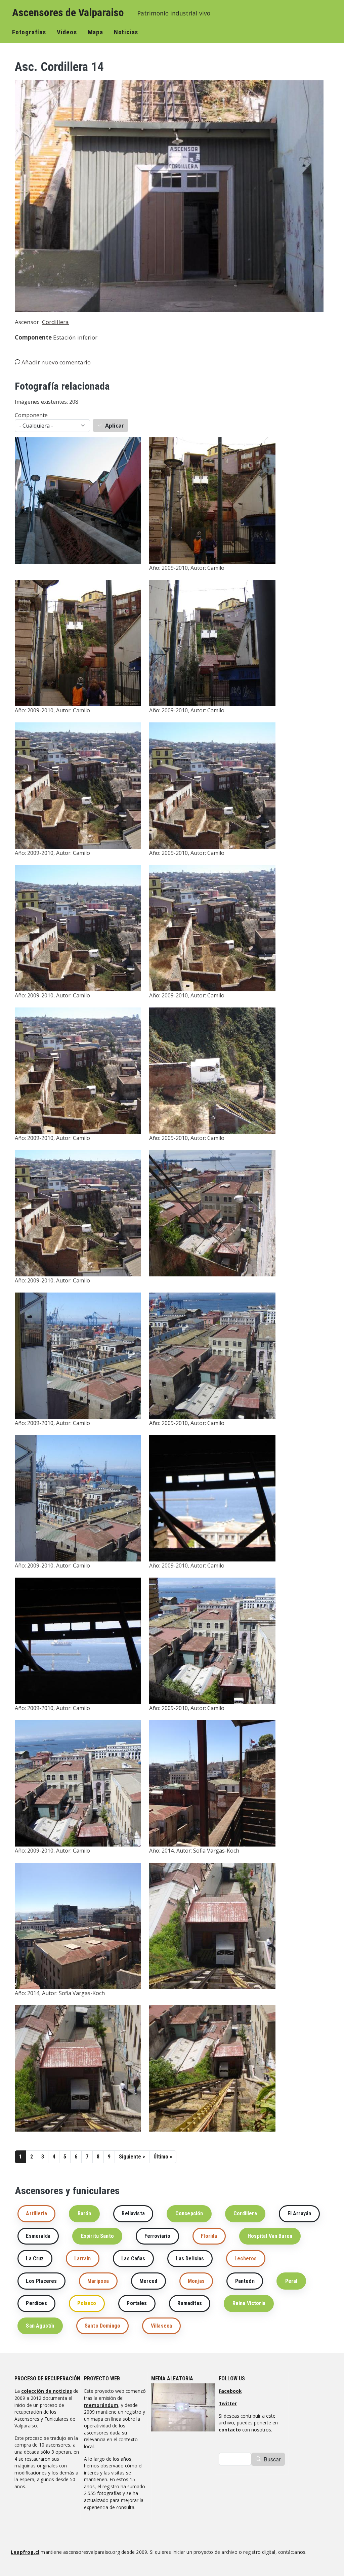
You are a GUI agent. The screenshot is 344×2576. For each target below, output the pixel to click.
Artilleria (36, 2213)
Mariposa (98, 2281)
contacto (230, 2430)
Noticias (126, 32)
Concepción (189, 2213)
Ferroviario (158, 2236)
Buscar (272, 2459)
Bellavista (133, 2213)
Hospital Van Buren (270, 2236)
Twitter (228, 2403)
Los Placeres (41, 2281)
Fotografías (29, 32)
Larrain (82, 2258)
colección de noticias (47, 2391)
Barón (84, 2213)
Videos (67, 32)
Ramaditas (189, 2303)
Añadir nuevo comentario (56, 362)
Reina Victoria (249, 2303)
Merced (148, 2281)
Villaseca (161, 2326)
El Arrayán (299, 2213)
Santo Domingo (102, 2326)
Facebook (230, 2391)
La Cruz (35, 2258)
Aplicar (115, 426)
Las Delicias (190, 2258)
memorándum (101, 2405)
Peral (291, 2281)
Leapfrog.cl (25, 2552)
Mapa (95, 32)
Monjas (196, 2281)
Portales (137, 2303)
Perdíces (36, 2303)
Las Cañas (133, 2258)
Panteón (245, 2281)
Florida (209, 2236)
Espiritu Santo (97, 2236)
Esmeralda (38, 2236)
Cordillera (55, 322)
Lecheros (246, 2258)
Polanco (87, 2303)
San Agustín (40, 2326)
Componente (31, 415)
